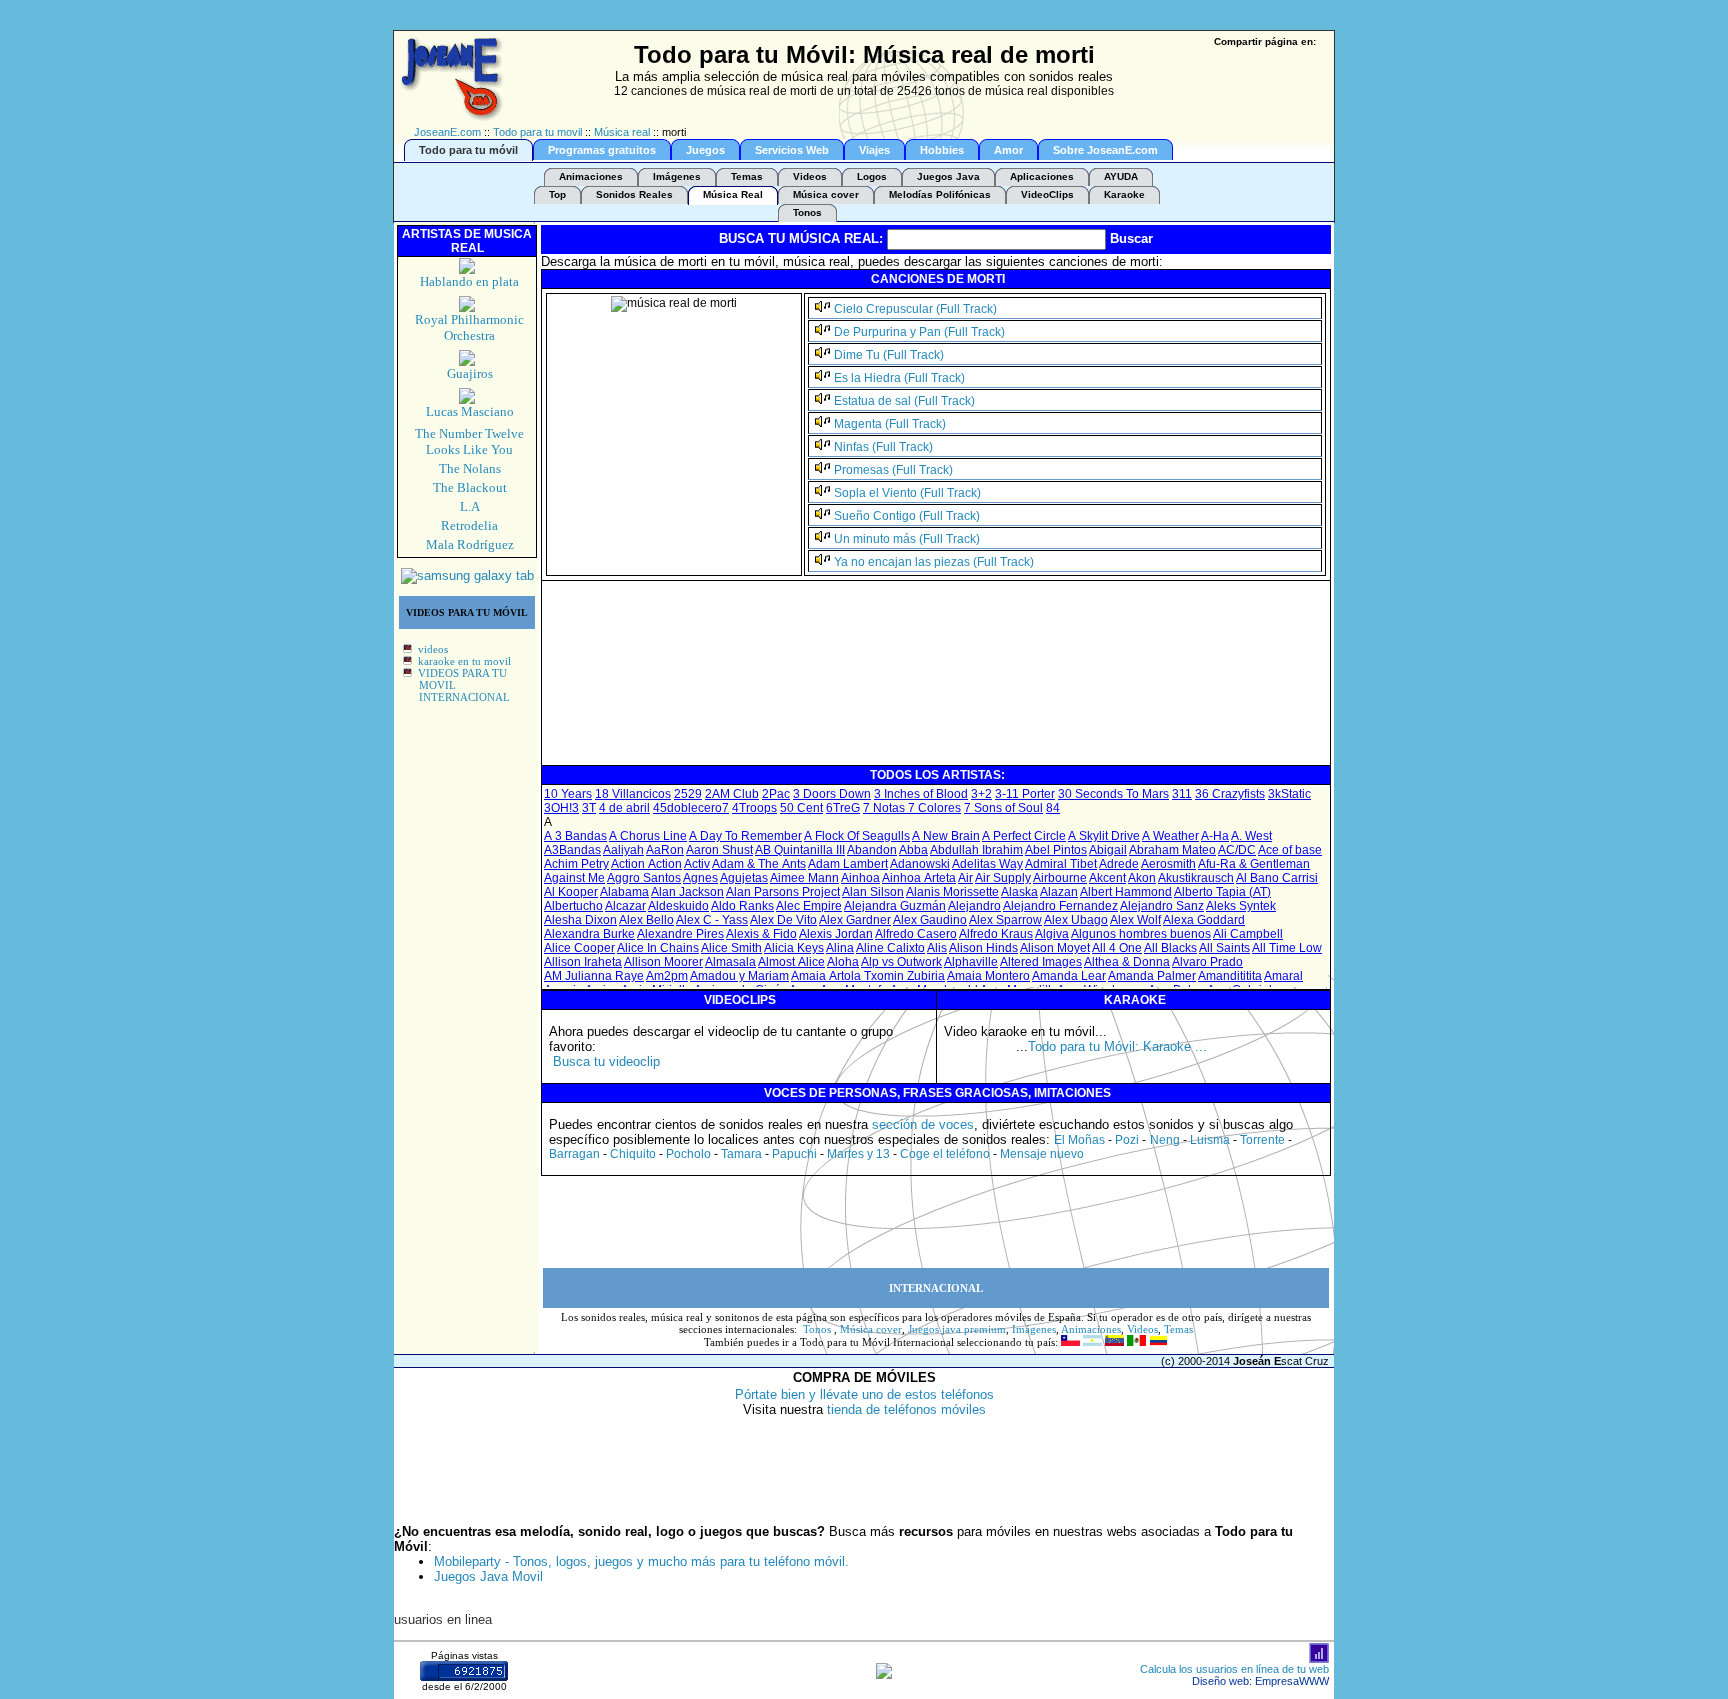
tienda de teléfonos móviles (906, 1409)
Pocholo (688, 1154)
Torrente (1262, 1140)
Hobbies (942, 150)
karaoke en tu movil (464, 661)
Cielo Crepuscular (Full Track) (915, 309)
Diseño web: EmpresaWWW (1260, 1681)
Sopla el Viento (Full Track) (907, 493)
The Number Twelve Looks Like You (469, 441)
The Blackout (470, 487)
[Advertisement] (908, 718)
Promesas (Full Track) (893, 470)
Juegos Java (948, 176)
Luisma (1210, 1140)
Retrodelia (469, 525)
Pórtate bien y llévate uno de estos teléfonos (864, 1394)
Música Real (733, 194)
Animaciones (591, 176)
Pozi (1127, 1140)
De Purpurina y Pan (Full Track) (919, 332)
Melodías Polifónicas (940, 194)
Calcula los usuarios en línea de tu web (1234, 1669)
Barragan (574, 1154)
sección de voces (923, 1124)
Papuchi (794, 1154)
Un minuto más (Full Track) (907, 539)
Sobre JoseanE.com (1105, 150)
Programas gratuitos (602, 150)
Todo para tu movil (537, 132)
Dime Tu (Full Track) (889, 355)
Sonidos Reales (634, 194)
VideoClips (1047, 194)
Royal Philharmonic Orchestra (469, 327)
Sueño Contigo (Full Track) (907, 516)
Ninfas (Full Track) (883, 447)
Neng (1165, 1140)
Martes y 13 (858, 1154)
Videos (810, 176)
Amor (1008, 150)
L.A (470, 506)
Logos (872, 176)
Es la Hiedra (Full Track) (899, 378)
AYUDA (1121, 176)
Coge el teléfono (945, 1154)
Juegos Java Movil (488, 1576)
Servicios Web (792, 150)
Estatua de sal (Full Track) (904, 401)
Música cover (826, 194)
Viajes (874, 150)
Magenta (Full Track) (890, 424)
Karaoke (1124, 194)
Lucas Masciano (470, 411)
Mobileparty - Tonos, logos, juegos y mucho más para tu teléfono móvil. (641, 1561)
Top (557, 194)
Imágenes (677, 176)
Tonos (807, 212)
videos (433, 649)
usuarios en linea (443, 1619)
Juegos (705, 150)
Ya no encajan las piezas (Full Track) (934, 562)
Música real (622, 132)
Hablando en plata (469, 281)
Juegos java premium (957, 1329)
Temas (747, 176)
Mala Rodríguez (470, 544)
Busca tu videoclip (606, 1061)
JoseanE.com (447, 132)
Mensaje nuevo (1042, 1154)
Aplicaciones (1042, 176)
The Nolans (470, 468)
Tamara (741, 1154)
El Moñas (1079, 1140)
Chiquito (633, 1154)
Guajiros (470, 373)
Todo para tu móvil (468, 150)
